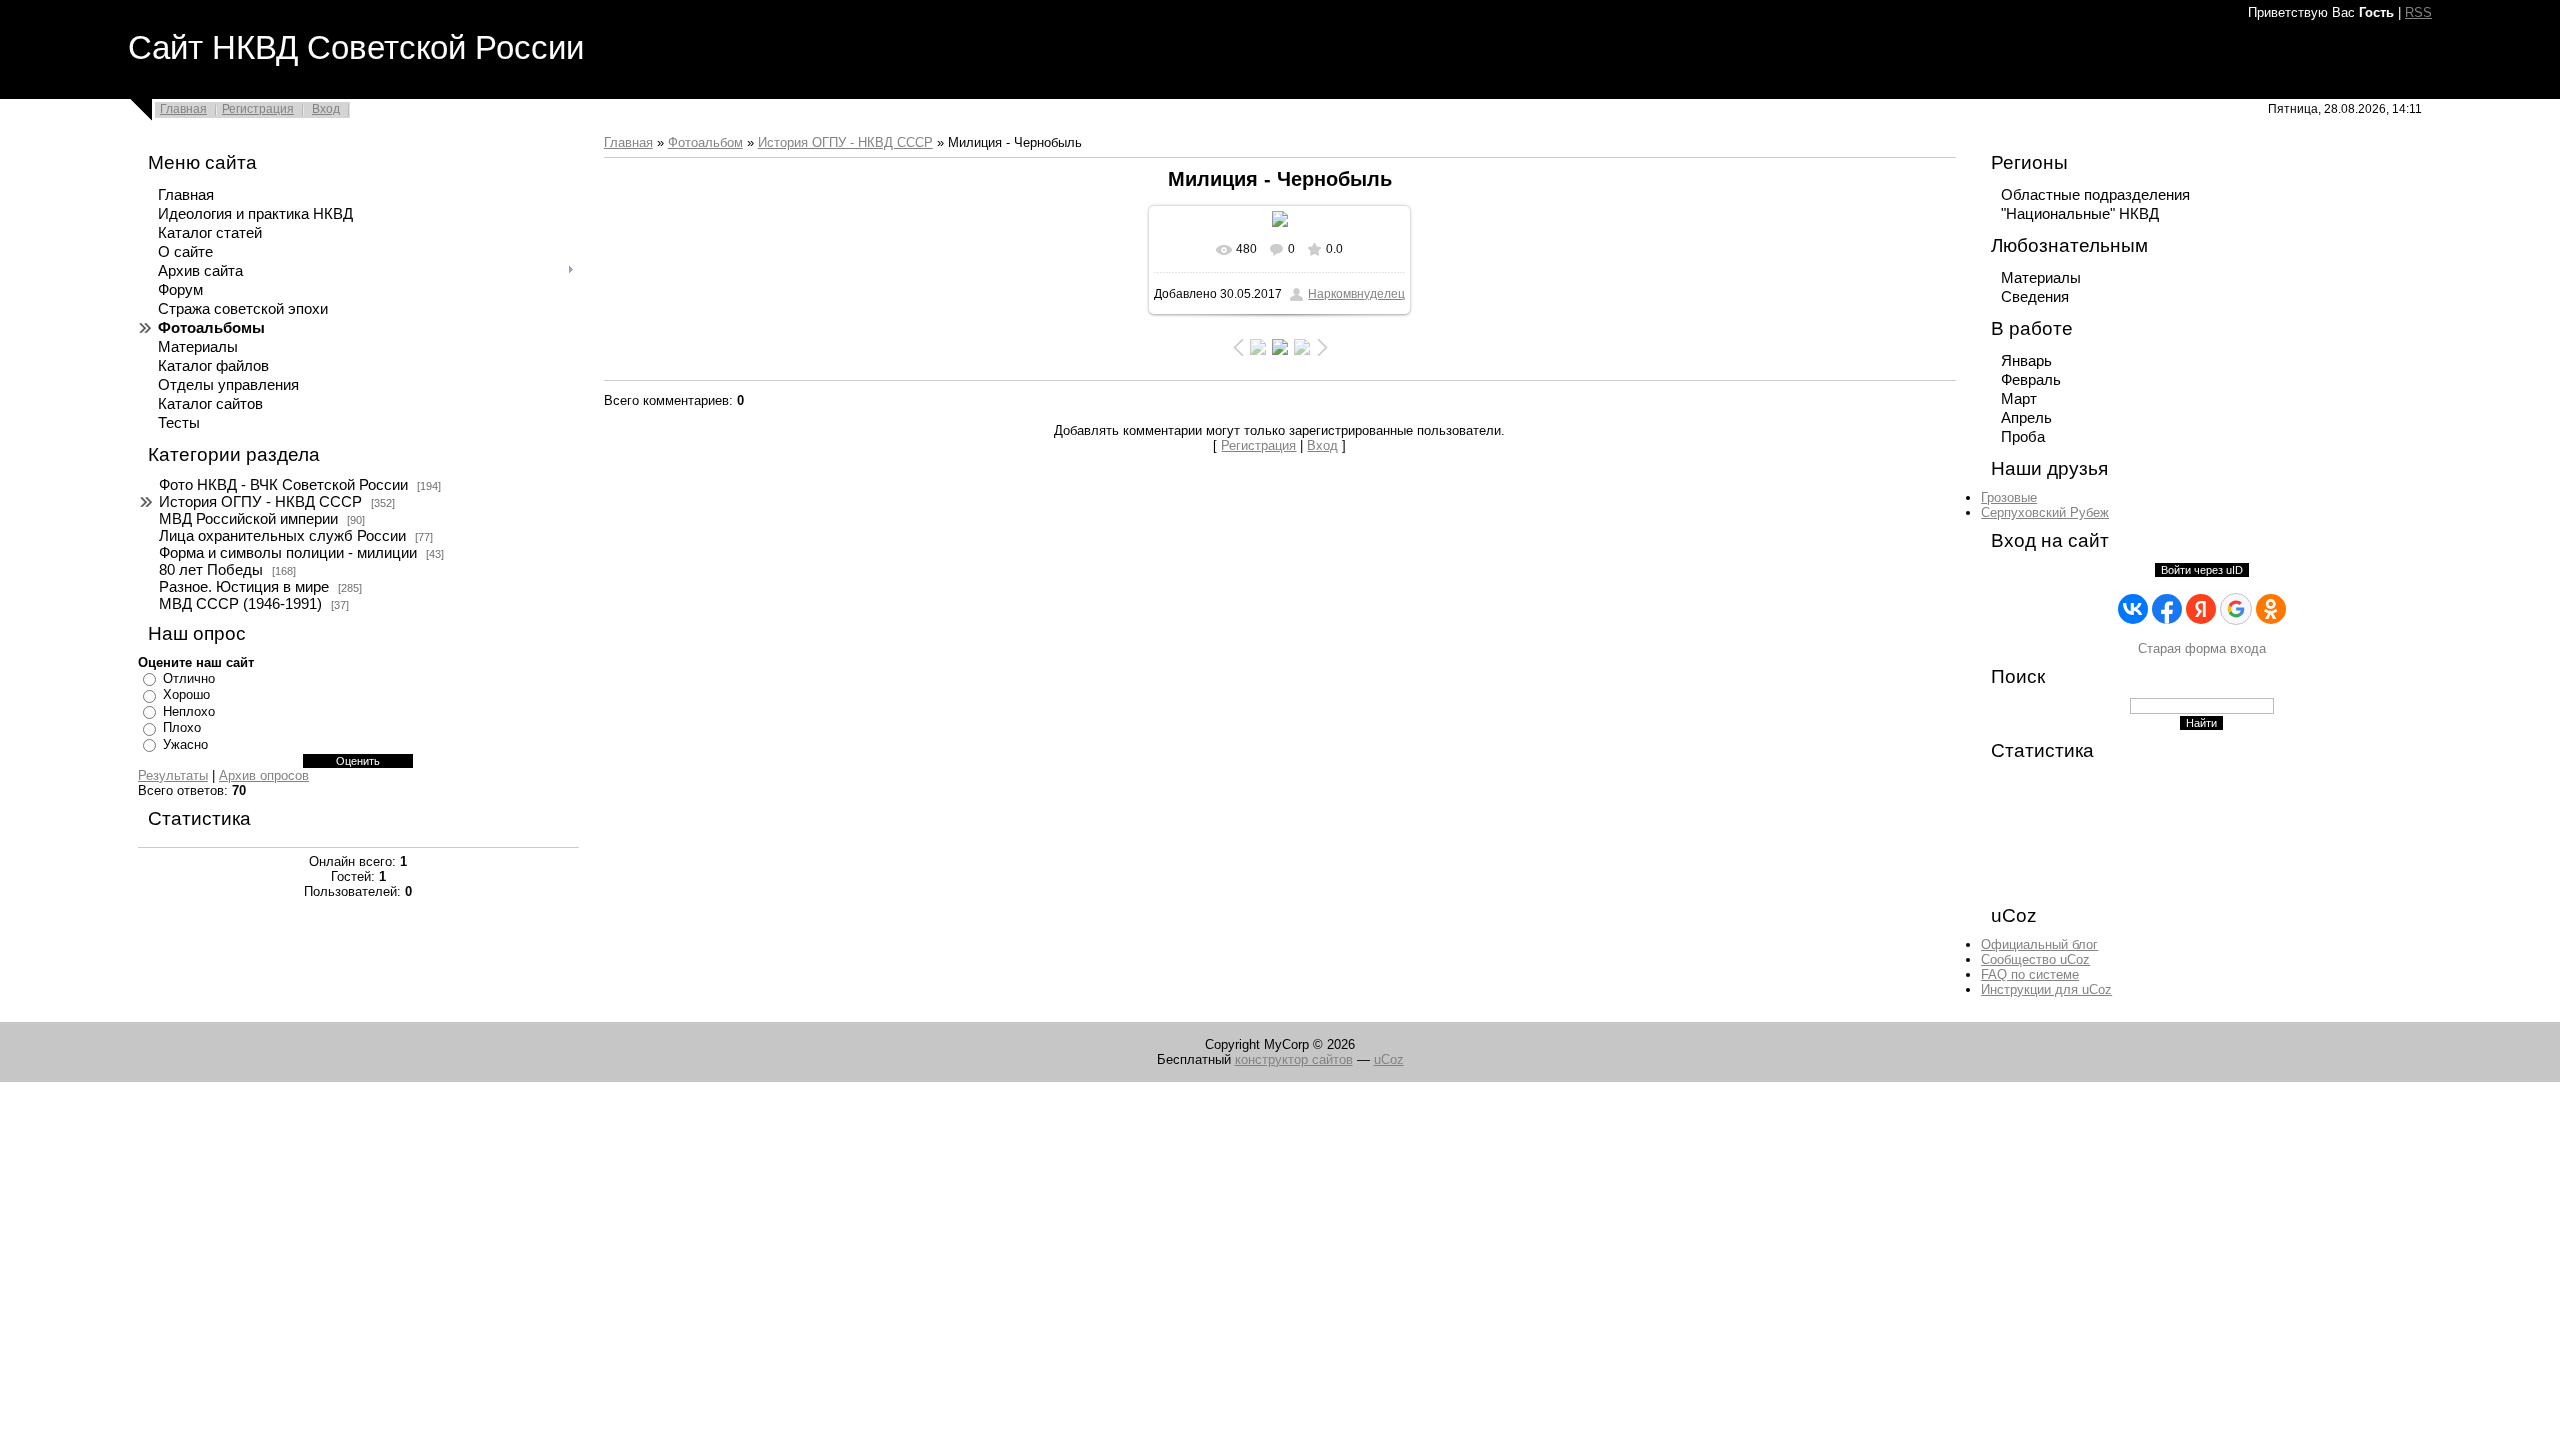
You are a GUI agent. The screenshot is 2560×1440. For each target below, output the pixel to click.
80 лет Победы (211, 570)
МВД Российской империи (248, 519)
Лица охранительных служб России (282, 536)
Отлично (189, 678)
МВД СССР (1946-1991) (240, 604)
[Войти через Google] (2236, 609)
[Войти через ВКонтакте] (2133, 609)
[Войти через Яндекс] (2201, 609)
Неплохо (189, 711)
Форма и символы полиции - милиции (288, 553)
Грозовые (2009, 497)
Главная (183, 109)
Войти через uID (2202, 570)
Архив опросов (264, 775)
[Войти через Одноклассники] (2271, 609)
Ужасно (185, 744)
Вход (326, 109)
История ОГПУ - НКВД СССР (260, 502)
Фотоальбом (705, 142)
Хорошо (186, 694)
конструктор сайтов (1294, 1059)
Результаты (173, 775)
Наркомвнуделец (1356, 294)
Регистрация (258, 109)
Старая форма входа (2202, 648)
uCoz (1389, 1059)
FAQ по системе (2030, 974)
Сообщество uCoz (2035, 959)
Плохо (182, 727)
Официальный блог (2039, 944)
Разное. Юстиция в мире (244, 587)
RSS (2418, 12)
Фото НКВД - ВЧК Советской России (283, 485)
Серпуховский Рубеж (2045, 512)
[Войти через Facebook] (2167, 609)
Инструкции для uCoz (2046, 989)
